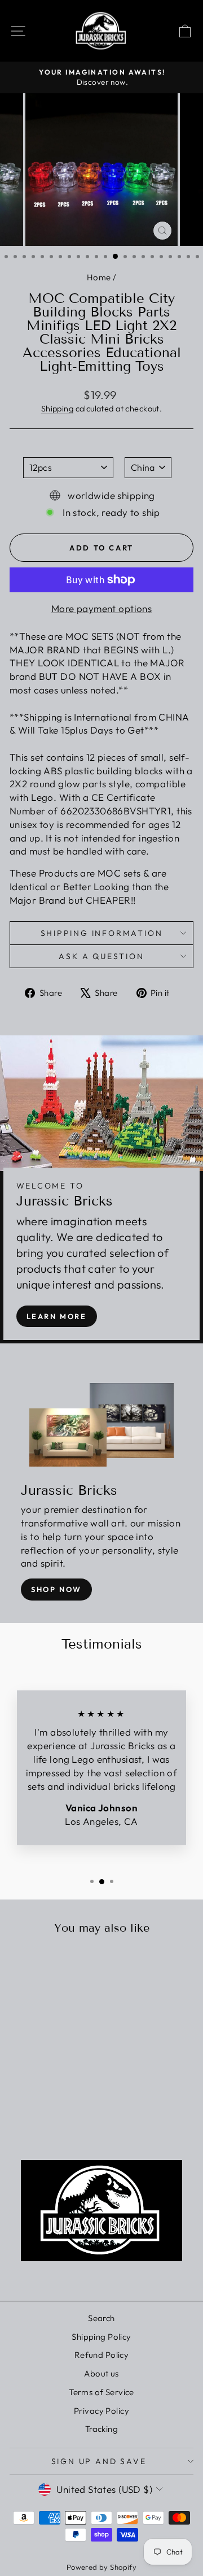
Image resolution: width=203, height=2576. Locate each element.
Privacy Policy (101, 2411)
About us (101, 2373)
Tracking (101, 2429)
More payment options (102, 608)
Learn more (57, 1316)
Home (99, 277)
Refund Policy (102, 2355)
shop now (56, 1589)
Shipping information (102, 933)
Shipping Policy (101, 2337)
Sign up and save (99, 2461)
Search (101, 2318)
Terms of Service (101, 2392)
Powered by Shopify (102, 2567)
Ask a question (101, 956)
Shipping (57, 409)
